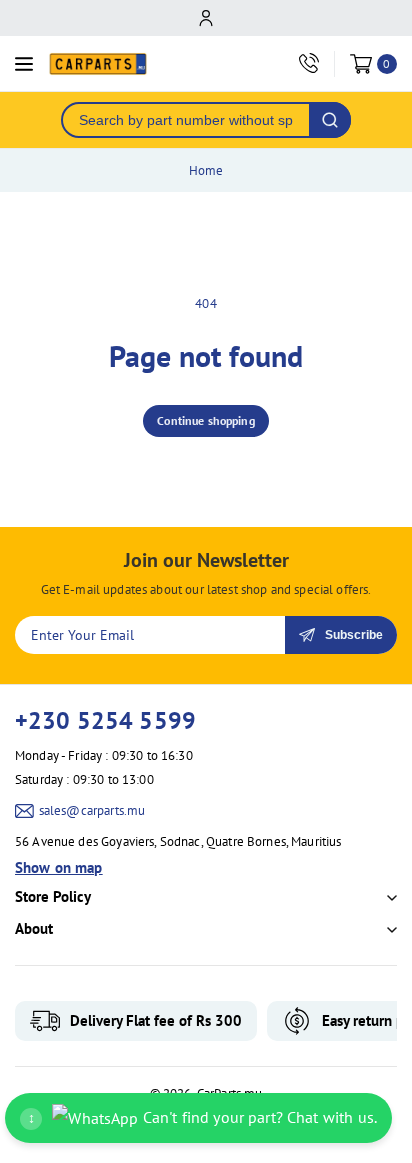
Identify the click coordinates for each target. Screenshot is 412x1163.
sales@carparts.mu (92, 810)
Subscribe (354, 635)
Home (206, 170)
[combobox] (186, 120)
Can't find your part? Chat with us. (202, 1117)
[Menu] (24, 64)
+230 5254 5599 (105, 720)
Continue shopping (206, 420)
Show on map (59, 867)
